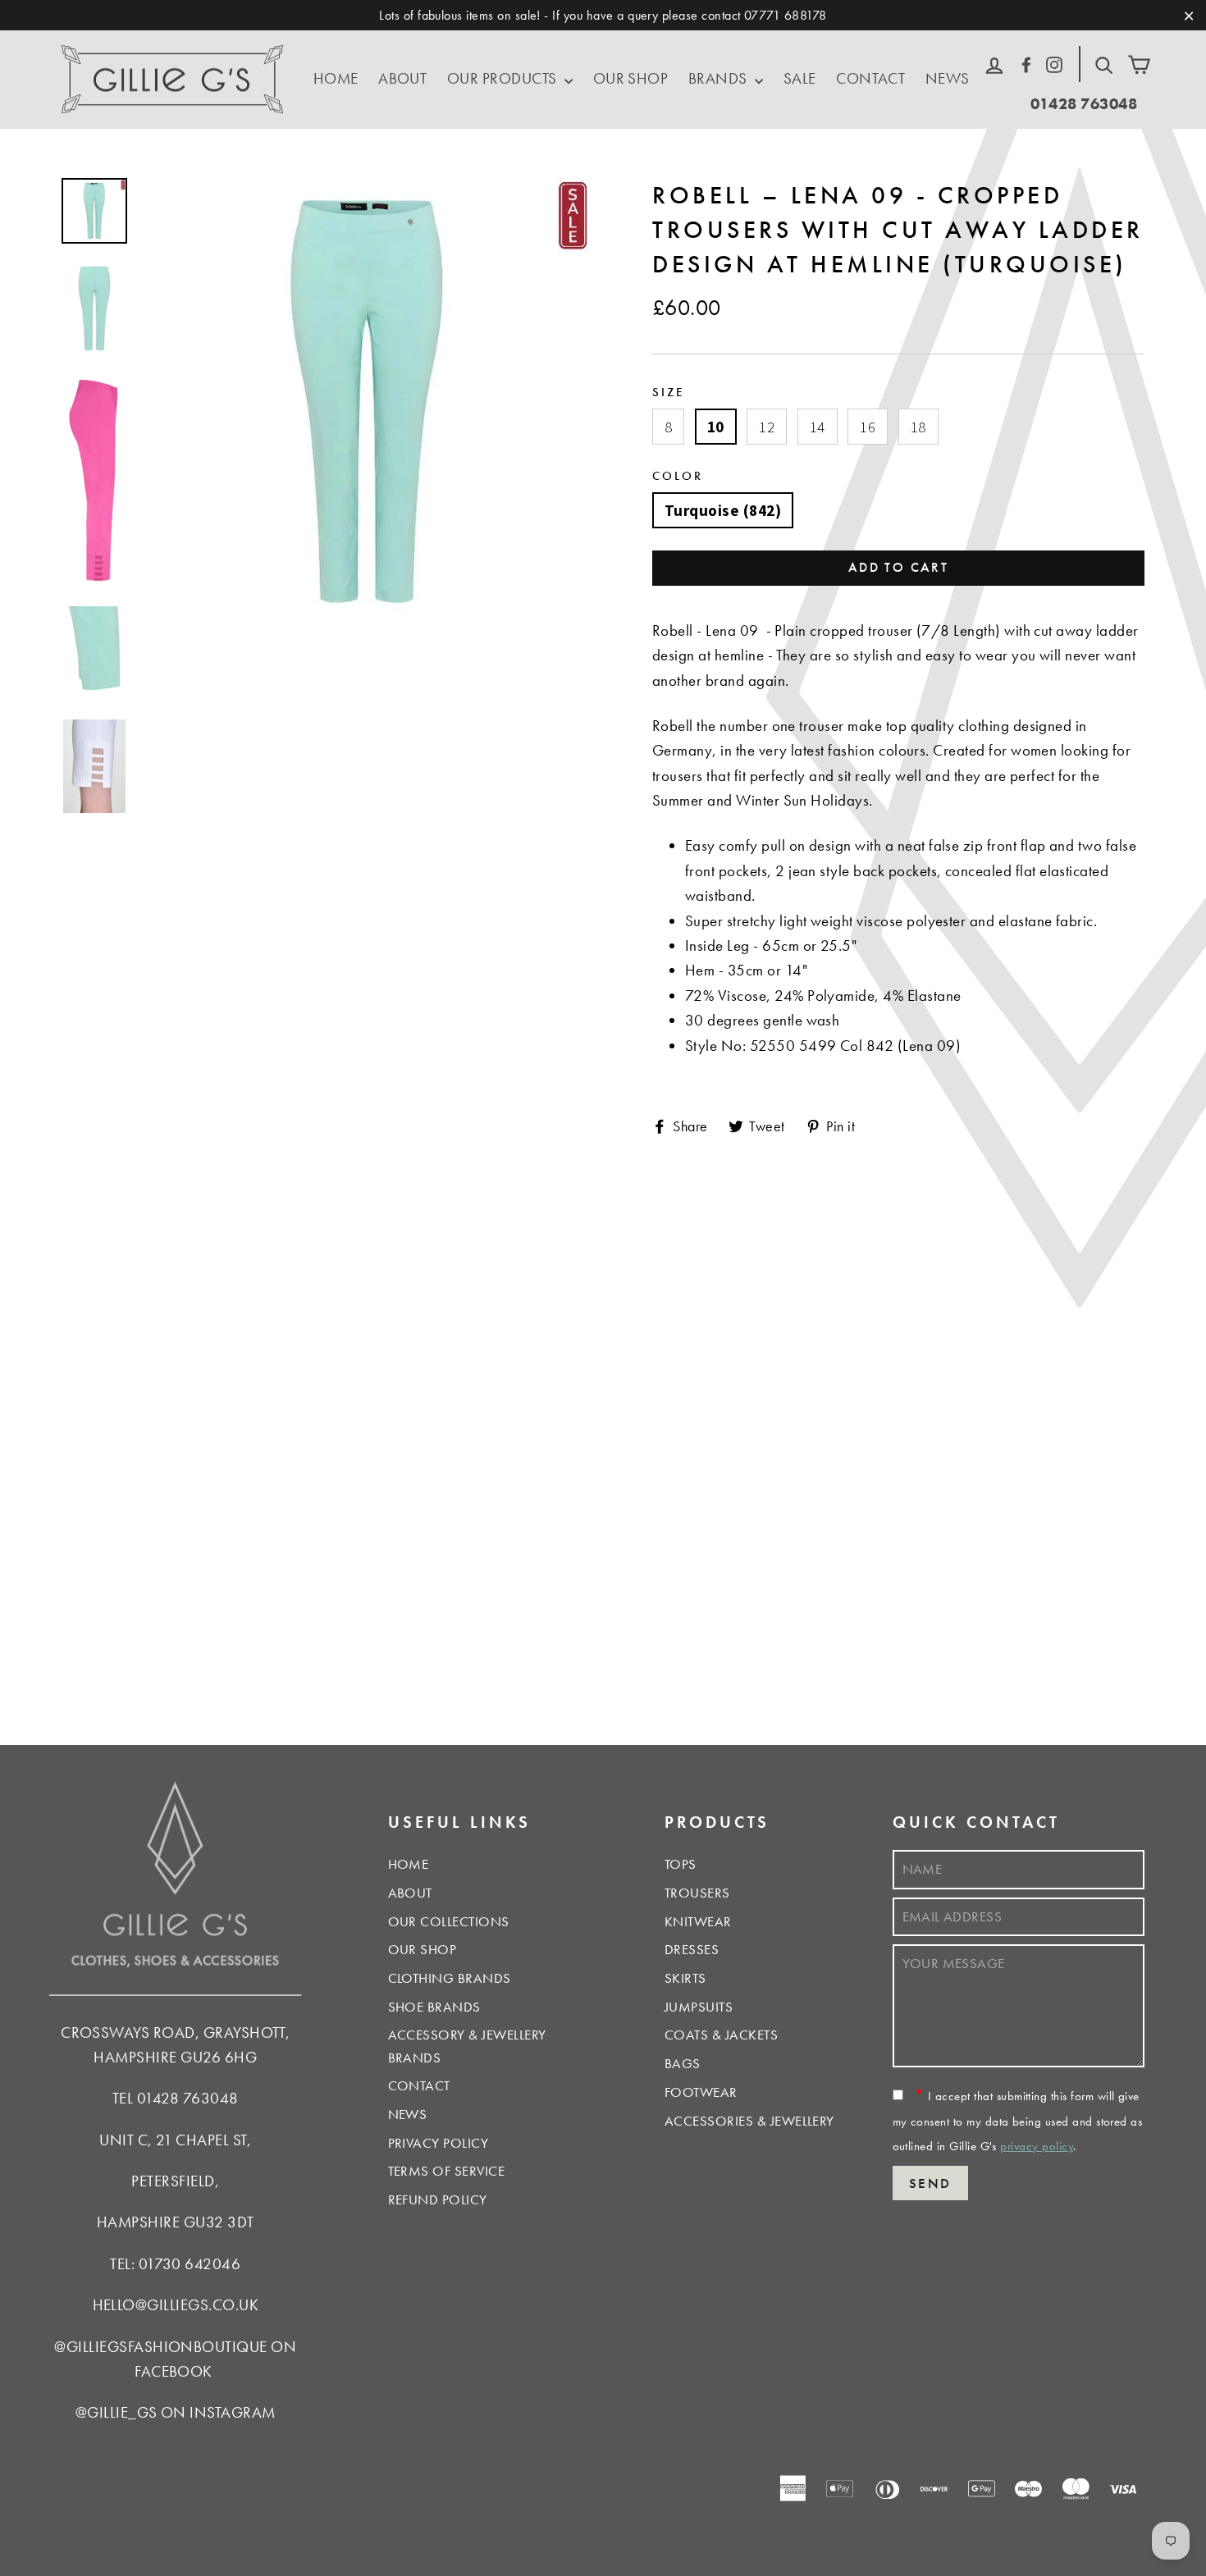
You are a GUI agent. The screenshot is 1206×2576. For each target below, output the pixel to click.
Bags (683, 2063)
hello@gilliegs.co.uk (176, 2305)
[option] (367, 402)
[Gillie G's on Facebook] (1026, 62)
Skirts (685, 1978)
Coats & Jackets (721, 2035)
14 (818, 427)
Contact (870, 78)
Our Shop (631, 78)
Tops (681, 1864)
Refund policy (438, 2199)
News (948, 78)
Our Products (504, 78)
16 (868, 427)
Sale (800, 78)
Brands (719, 78)
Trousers (697, 1893)
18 (918, 427)
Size (669, 392)
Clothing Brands (450, 1978)
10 (716, 427)
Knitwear (698, 1921)
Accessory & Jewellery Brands (467, 2046)
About (402, 78)
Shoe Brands (434, 2007)
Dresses (692, 1949)
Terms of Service (447, 2171)
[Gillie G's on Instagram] (1054, 62)
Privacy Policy (439, 2143)
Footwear (701, 2092)
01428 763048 (1084, 104)
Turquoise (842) (723, 510)
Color (678, 475)
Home (336, 78)
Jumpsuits (699, 2007)
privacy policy (1037, 2146)
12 (767, 427)
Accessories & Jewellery (749, 2121)
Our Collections (449, 1921)
